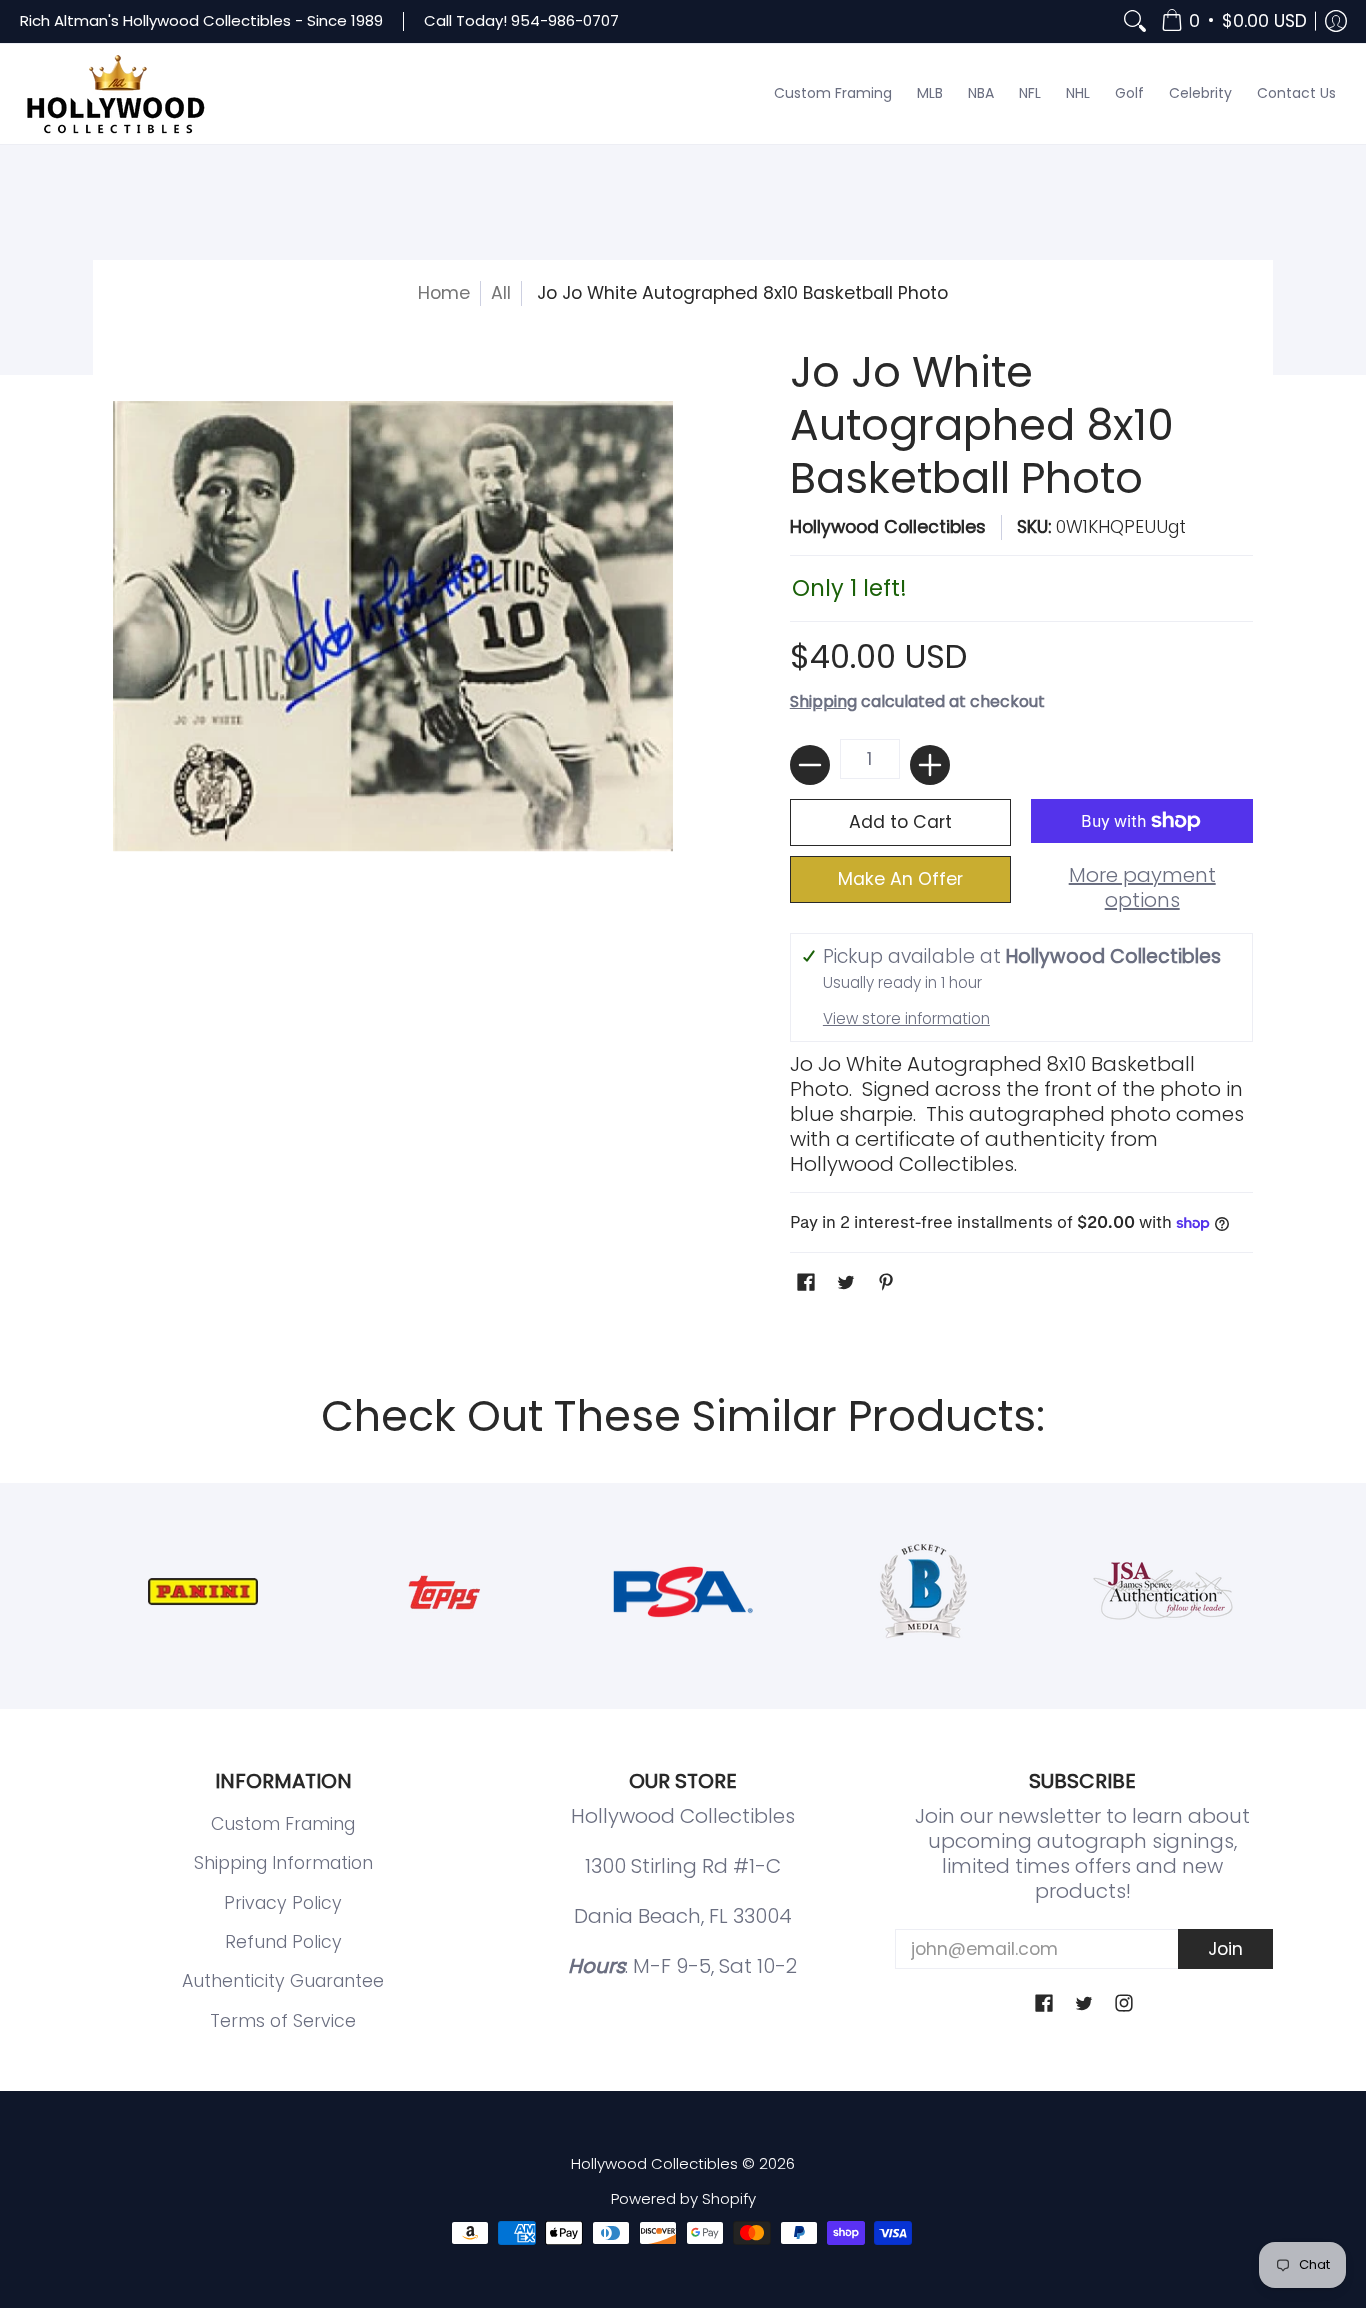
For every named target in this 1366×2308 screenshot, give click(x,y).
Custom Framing (283, 1824)
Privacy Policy (283, 1903)
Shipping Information (283, 1863)
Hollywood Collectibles (888, 527)
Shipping (823, 701)
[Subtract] (810, 765)
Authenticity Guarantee (283, 1981)
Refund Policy (283, 1942)
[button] (1234, 21)
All (501, 293)
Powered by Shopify (683, 2198)
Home (444, 293)
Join (1225, 1949)
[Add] (930, 765)
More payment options (1142, 888)
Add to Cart (900, 822)
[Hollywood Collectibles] (115, 94)
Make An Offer (900, 879)
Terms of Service (283, 2021)
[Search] (1135, 21)
